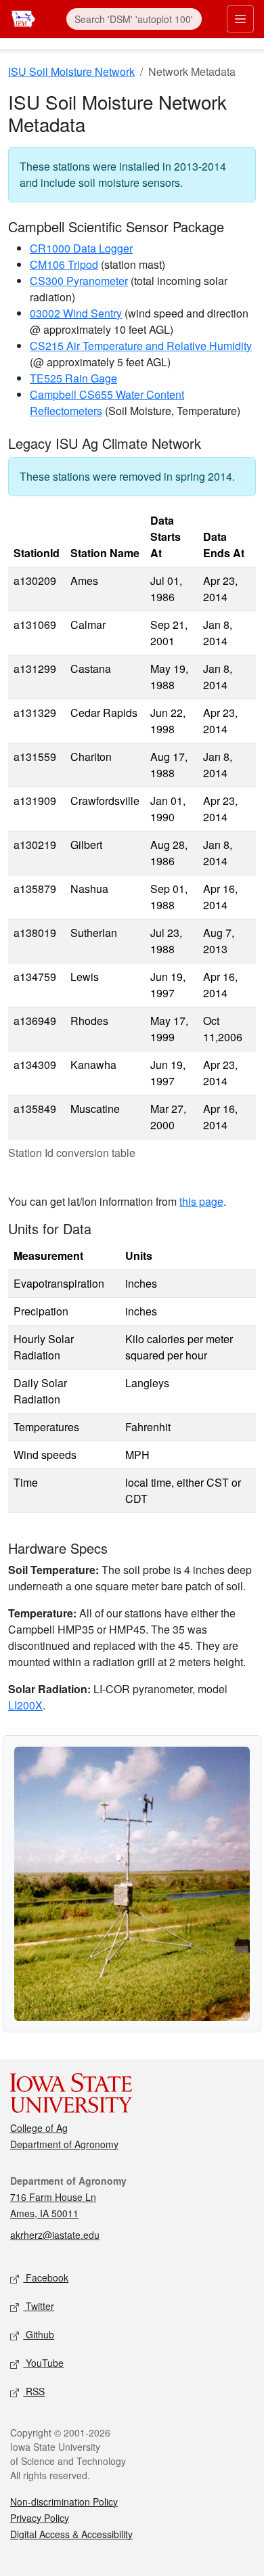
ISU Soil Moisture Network (71, 71)
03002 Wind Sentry (76, 313)
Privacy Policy (40, 2518)
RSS (34, 2391)
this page (201, 1201)
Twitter (39, 2306)
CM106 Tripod (64, 264)
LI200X (25, 1705)
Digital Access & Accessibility (71, 2534)
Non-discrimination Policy (64, 2502)
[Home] (23, 17)
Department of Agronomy (64, 2144)
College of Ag (39, 2128)
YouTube (43, 2363)
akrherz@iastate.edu (55, 2235)
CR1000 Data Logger (81, 248)
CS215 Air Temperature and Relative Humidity (141, 346)
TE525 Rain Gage (73, 378)
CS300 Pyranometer (79, 281)
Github (39, 2334)
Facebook (46, 2277)
